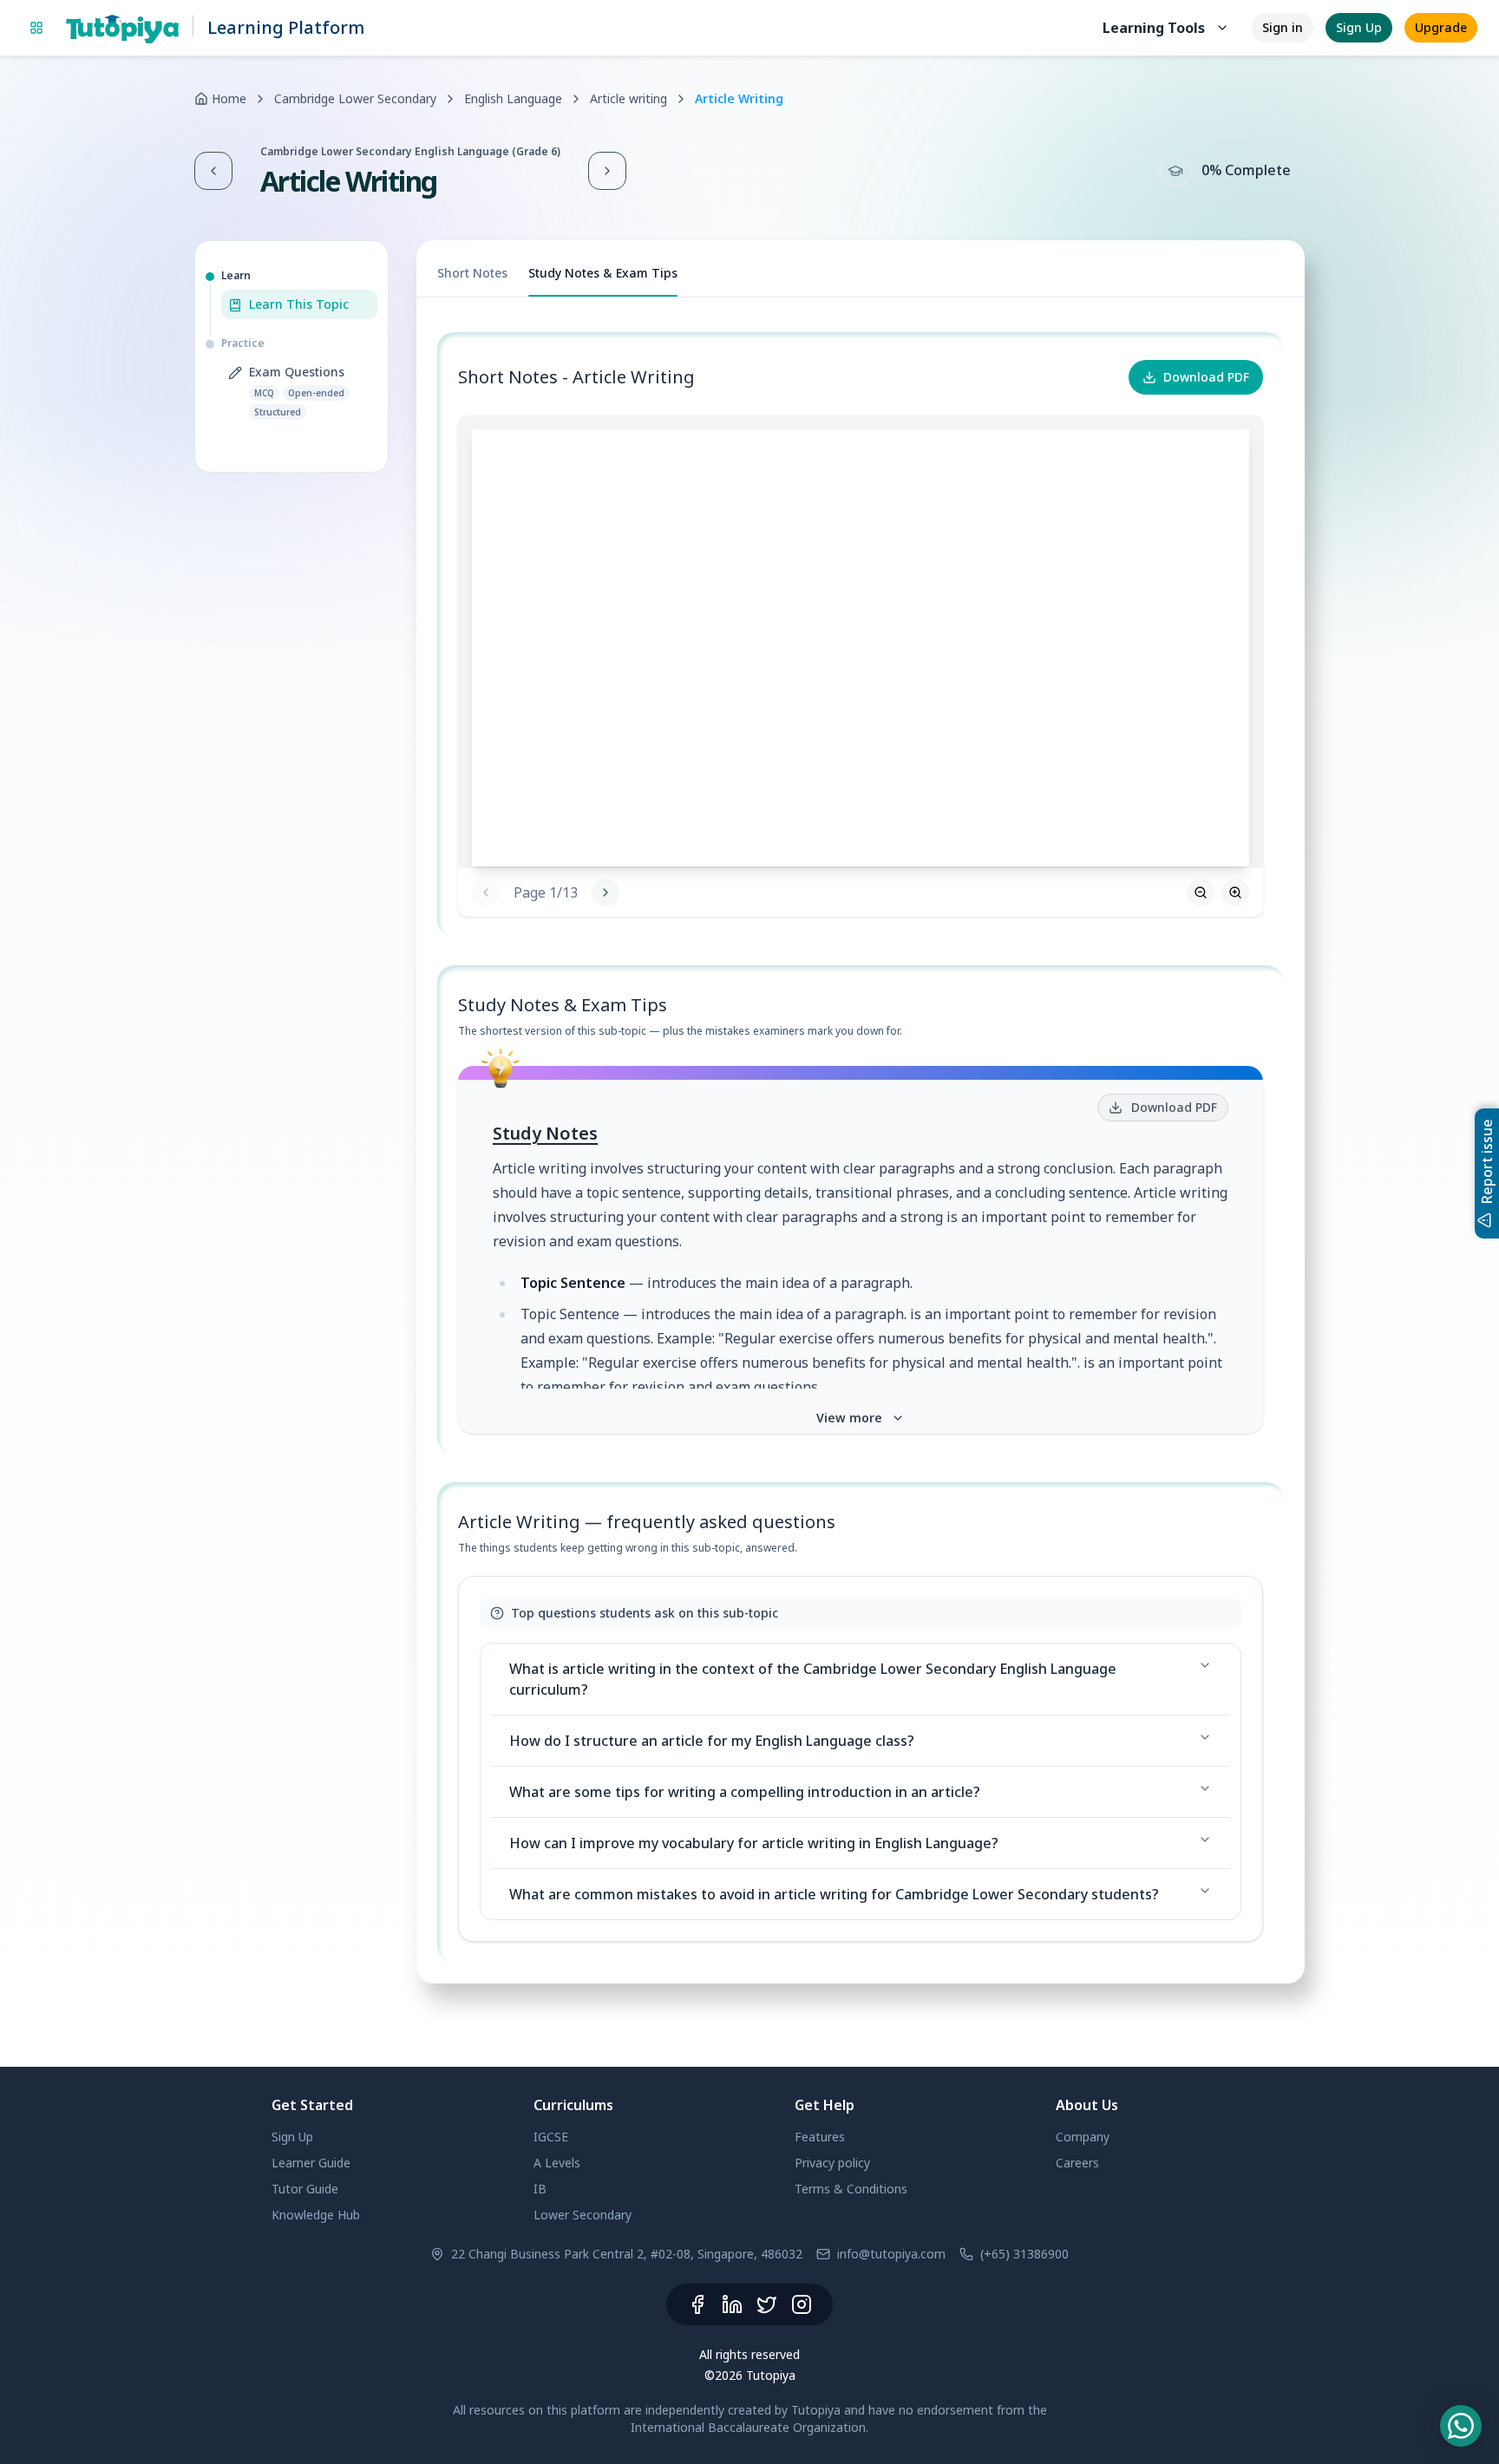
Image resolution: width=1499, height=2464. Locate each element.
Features (820, 2137)
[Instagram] (802, 2304)
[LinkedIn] (732, 2304)
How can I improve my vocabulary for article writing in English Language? (754, 1843)
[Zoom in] (1235, 892)
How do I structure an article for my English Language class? (712, 1741)
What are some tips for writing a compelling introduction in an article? (745, 1792)
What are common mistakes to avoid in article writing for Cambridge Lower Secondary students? (834, 1894)
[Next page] (1206, 642)
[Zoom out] (1201, 892)
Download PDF (1206, 377)
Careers (1077, 2163)
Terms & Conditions (851, 2189)
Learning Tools (1154, 28)
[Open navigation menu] (36, 28)
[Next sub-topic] (607, 171)
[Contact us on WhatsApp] (1461, 2426)
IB (540, 2189)
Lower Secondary (583, 2215)
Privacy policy (832, 2163)
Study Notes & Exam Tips (603, 273)
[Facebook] (697, 2304)
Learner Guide (311, 2163)
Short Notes (472, 273)
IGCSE (551, 2137)
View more (849, 1418)
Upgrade (1441, 27)
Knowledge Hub (316, 2215)
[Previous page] (486, 892)
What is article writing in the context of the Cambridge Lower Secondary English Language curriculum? (813, 1679)
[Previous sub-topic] (213, 171)
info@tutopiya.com (891, 2254)
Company (1083, 2137)
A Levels (557, 2163)
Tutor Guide (305, 2189)
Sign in (1283, 27)
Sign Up (1359, 27)
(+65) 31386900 (1024, 2254)
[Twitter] (767, 2304)
